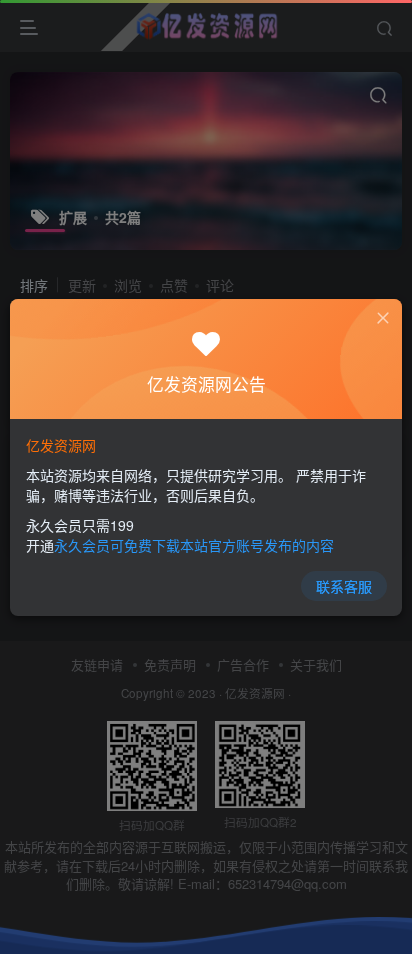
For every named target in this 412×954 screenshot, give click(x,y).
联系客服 (344, 586)
